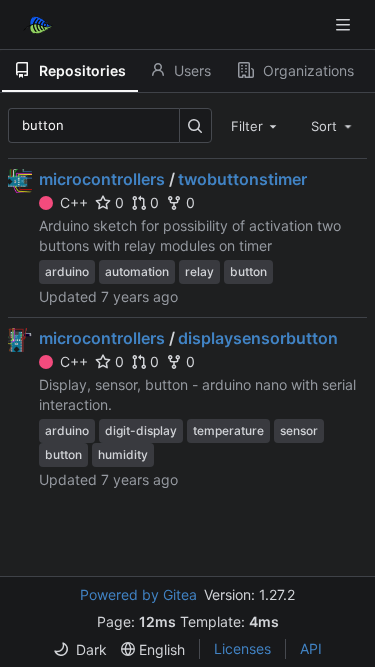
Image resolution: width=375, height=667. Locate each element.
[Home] (38, 25)
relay (199, 271)
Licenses (242, 648)
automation (137, 271)
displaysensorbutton (258, 338)
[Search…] (195, 125)
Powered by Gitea (138, 594)
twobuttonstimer (242, 179)
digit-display (141, 430)
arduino (67, 271)
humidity (123, 454)
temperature (228, 430)
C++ (74, 202)
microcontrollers (102, 179)
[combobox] (256, 125)
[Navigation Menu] (345, 24)
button (248, 271)
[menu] (80, 649)
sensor (299, 430)
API (311, 648)
